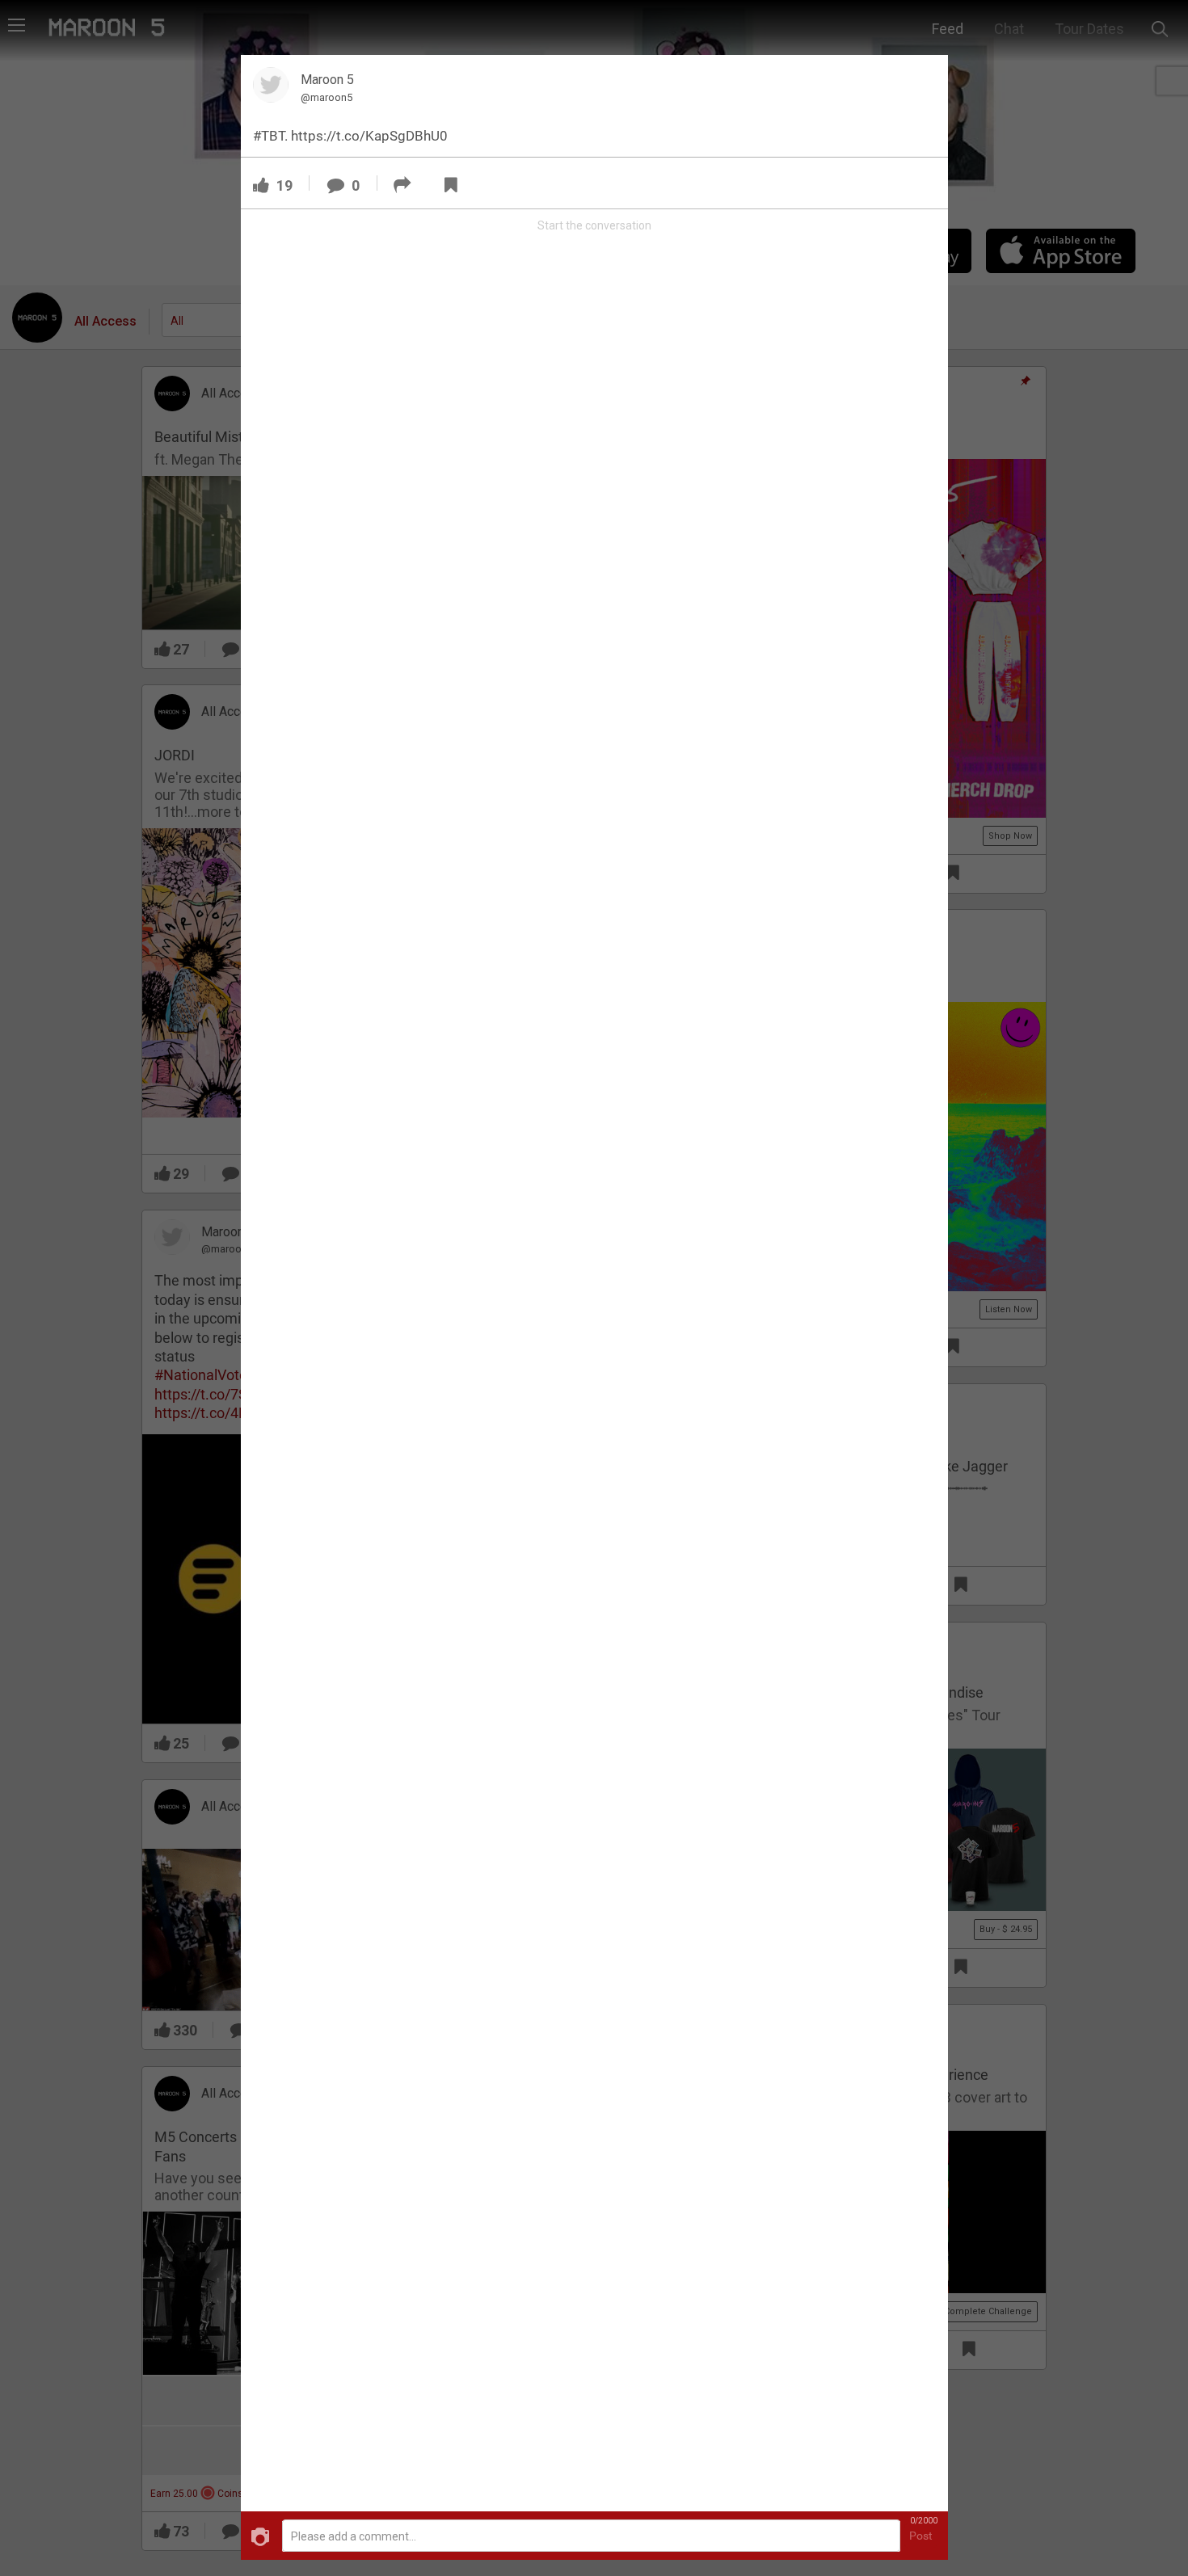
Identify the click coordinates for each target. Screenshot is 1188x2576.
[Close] (926, 76)
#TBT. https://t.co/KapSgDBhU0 (350, 136)
